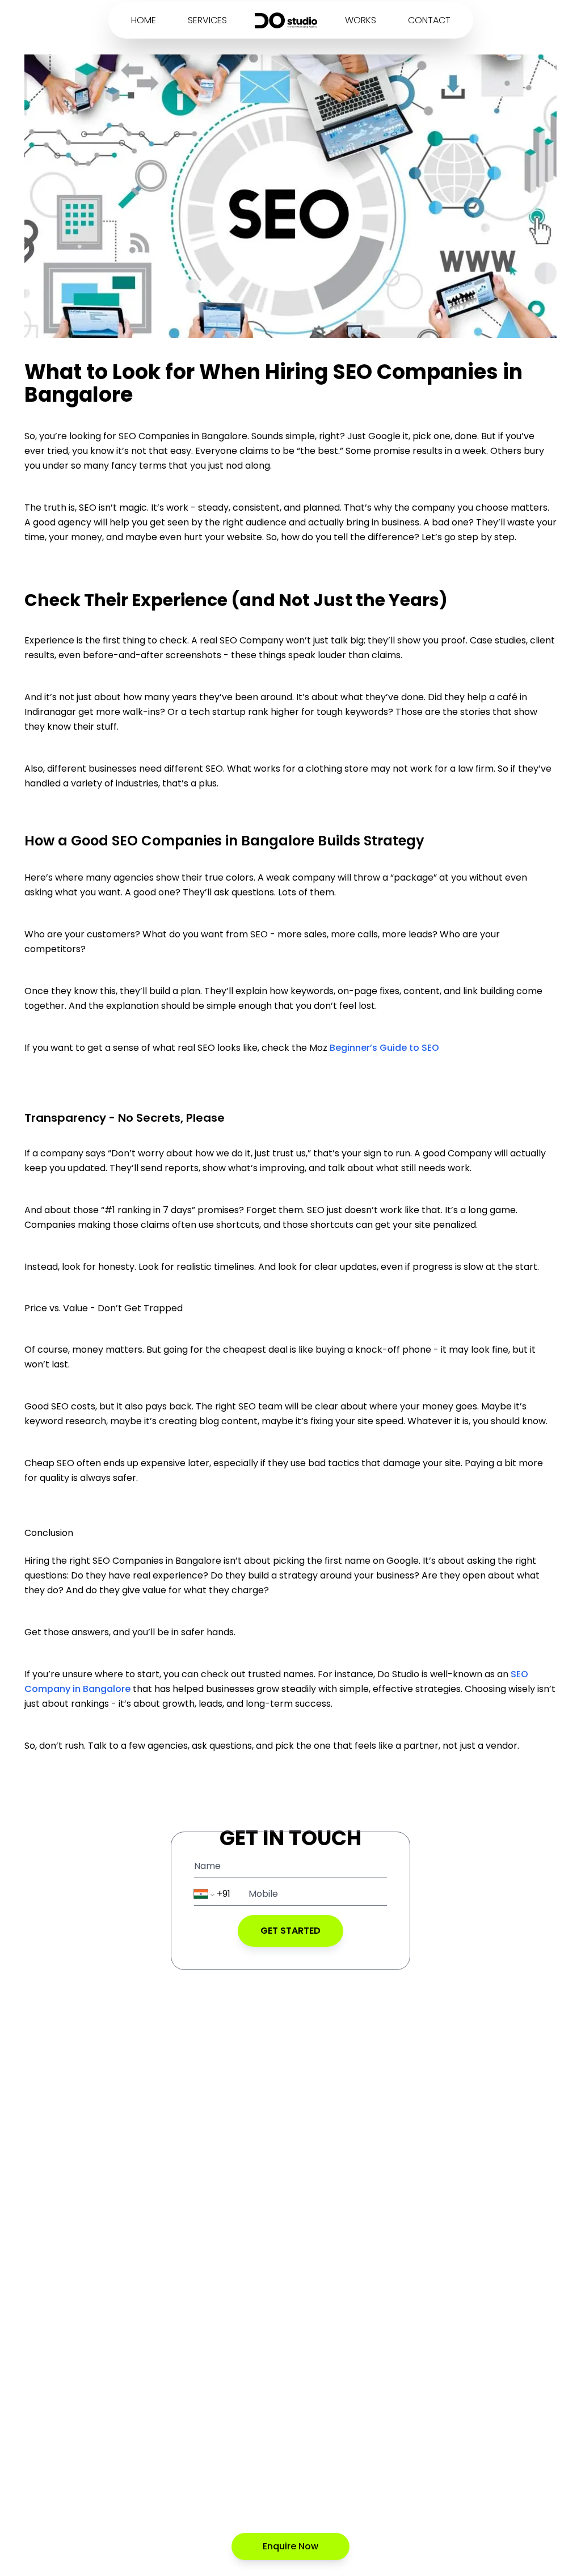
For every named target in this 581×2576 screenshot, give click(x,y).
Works (361, 20)
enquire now (290, 2546)
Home (144, 20)
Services (207, 20)
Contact (429, 20)
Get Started (290, 1931)
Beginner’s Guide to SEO (384, 1048)
